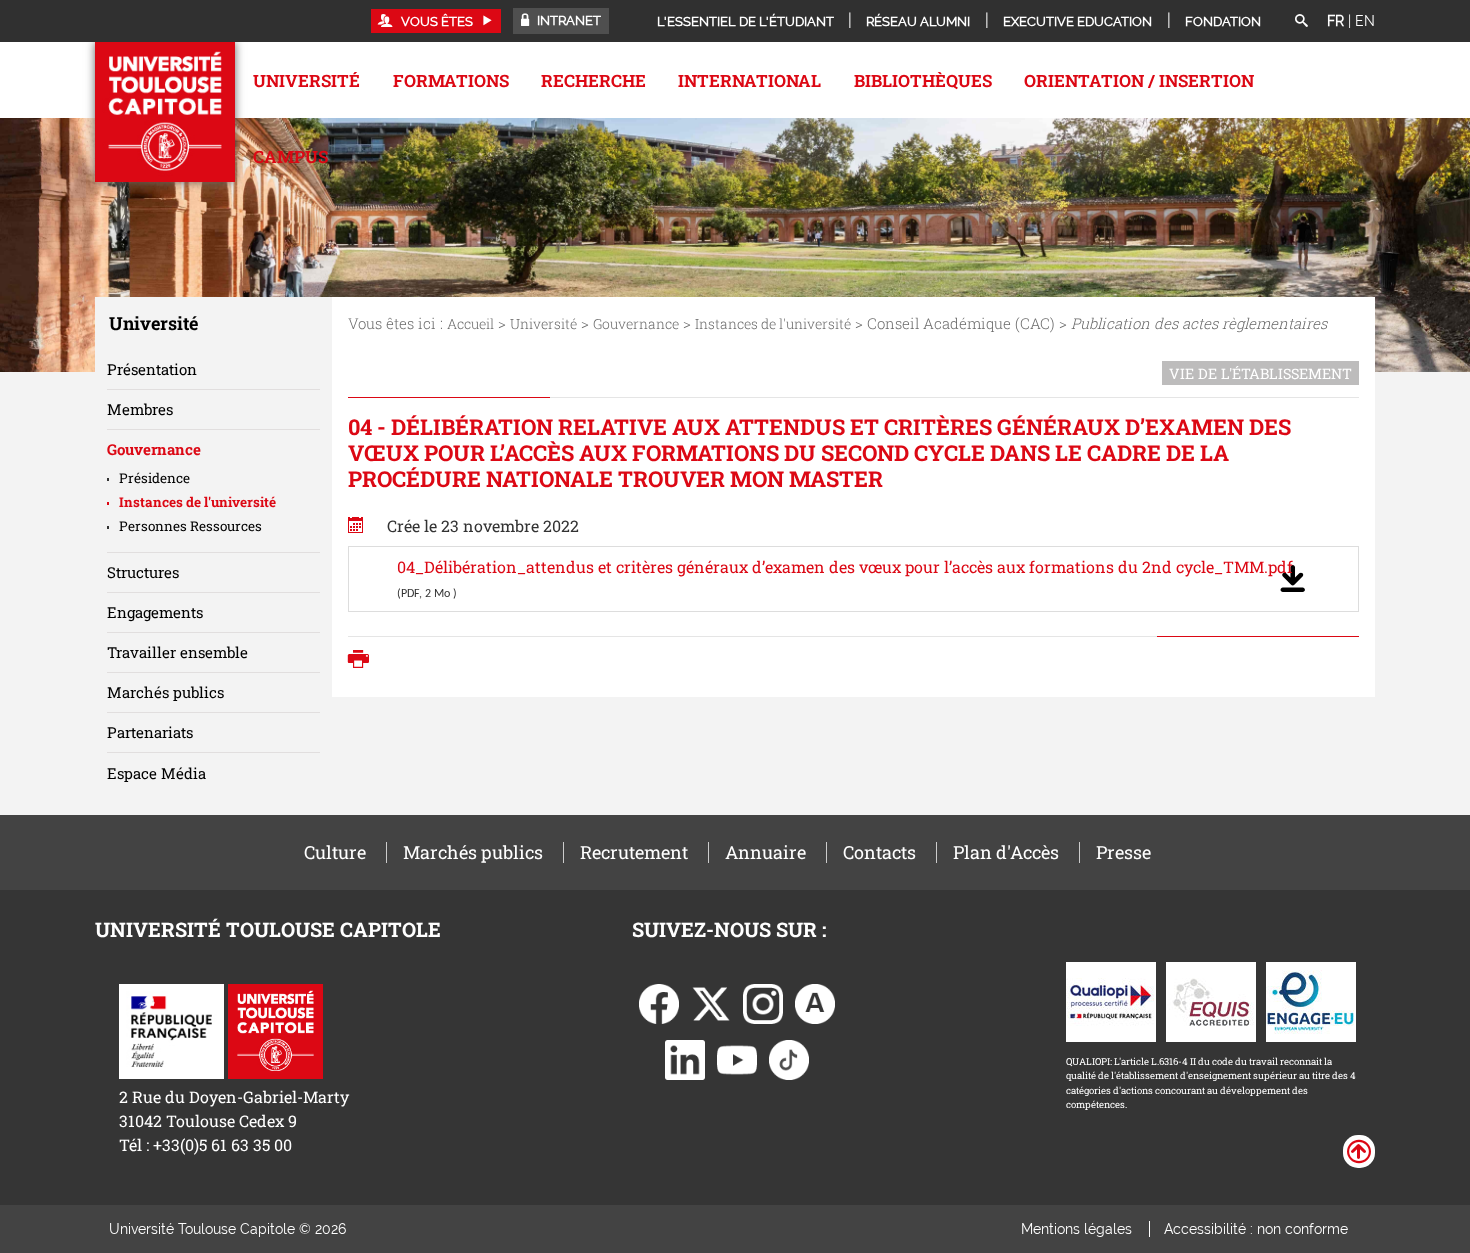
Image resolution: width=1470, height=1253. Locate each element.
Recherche (593, 80)
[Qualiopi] (1111, 999)
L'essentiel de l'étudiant (745, 21)
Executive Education (1077, 21)
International (749, 80)
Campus (290, 156)
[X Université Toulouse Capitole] (711, 1001)
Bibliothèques (923, 80)
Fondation (1223, 21)
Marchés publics (165, 692)
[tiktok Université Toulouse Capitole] (789, 1057)
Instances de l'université (773, 323)
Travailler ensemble (177, 652)
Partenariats (150, 732)
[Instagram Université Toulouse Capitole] (763, 1001)
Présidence (154, 478)
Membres (140, 409)
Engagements (155, 612)
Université (306, 80)
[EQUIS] (1211, 999)
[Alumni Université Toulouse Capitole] (815, 1001)
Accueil (470, 323)
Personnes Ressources (190, 526)
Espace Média (156, 773)
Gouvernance (636, 323)
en (1365, 21)
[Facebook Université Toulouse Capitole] (659, 1001)
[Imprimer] (363, 661)
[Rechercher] (1301, 22)
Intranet (567, 20)
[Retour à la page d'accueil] (165, 112)
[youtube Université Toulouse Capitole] (737, 1057)
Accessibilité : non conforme (1256, 1229)
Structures (143, 572)
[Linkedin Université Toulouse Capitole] (685, 1057)
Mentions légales (1076, 1229)
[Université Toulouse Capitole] (275, 1029)
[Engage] (1311, 999)
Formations (451, 80)
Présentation (152, 369)
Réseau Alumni (918, 21)
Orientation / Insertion (1139, 80)
